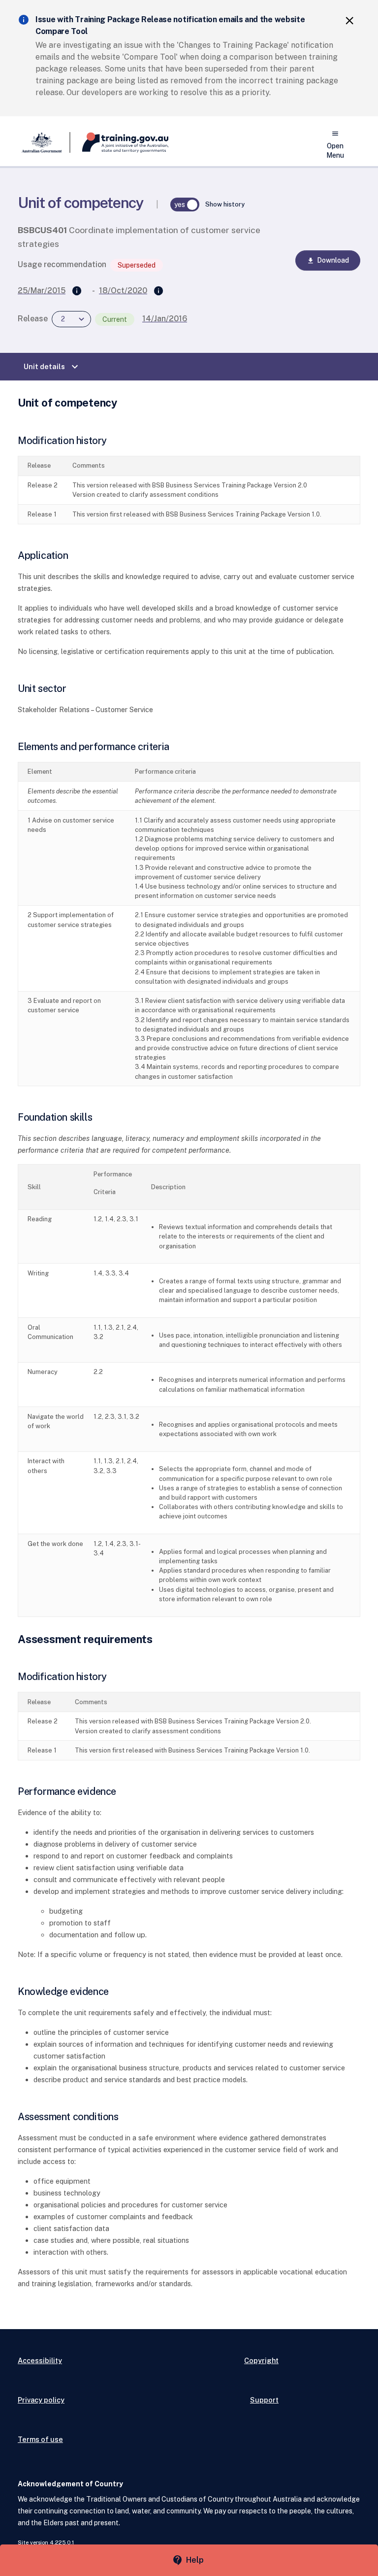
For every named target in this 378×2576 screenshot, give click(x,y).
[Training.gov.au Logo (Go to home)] (119, 142)
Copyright (261, 2360)
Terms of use (40, 2439)
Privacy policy (41, 2400)
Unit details (52, 367)
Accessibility (40, 2360)
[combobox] (71, 319)
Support (264, 2400)
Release (33, 319)
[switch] (185, 205)
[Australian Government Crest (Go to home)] (44, 142)
